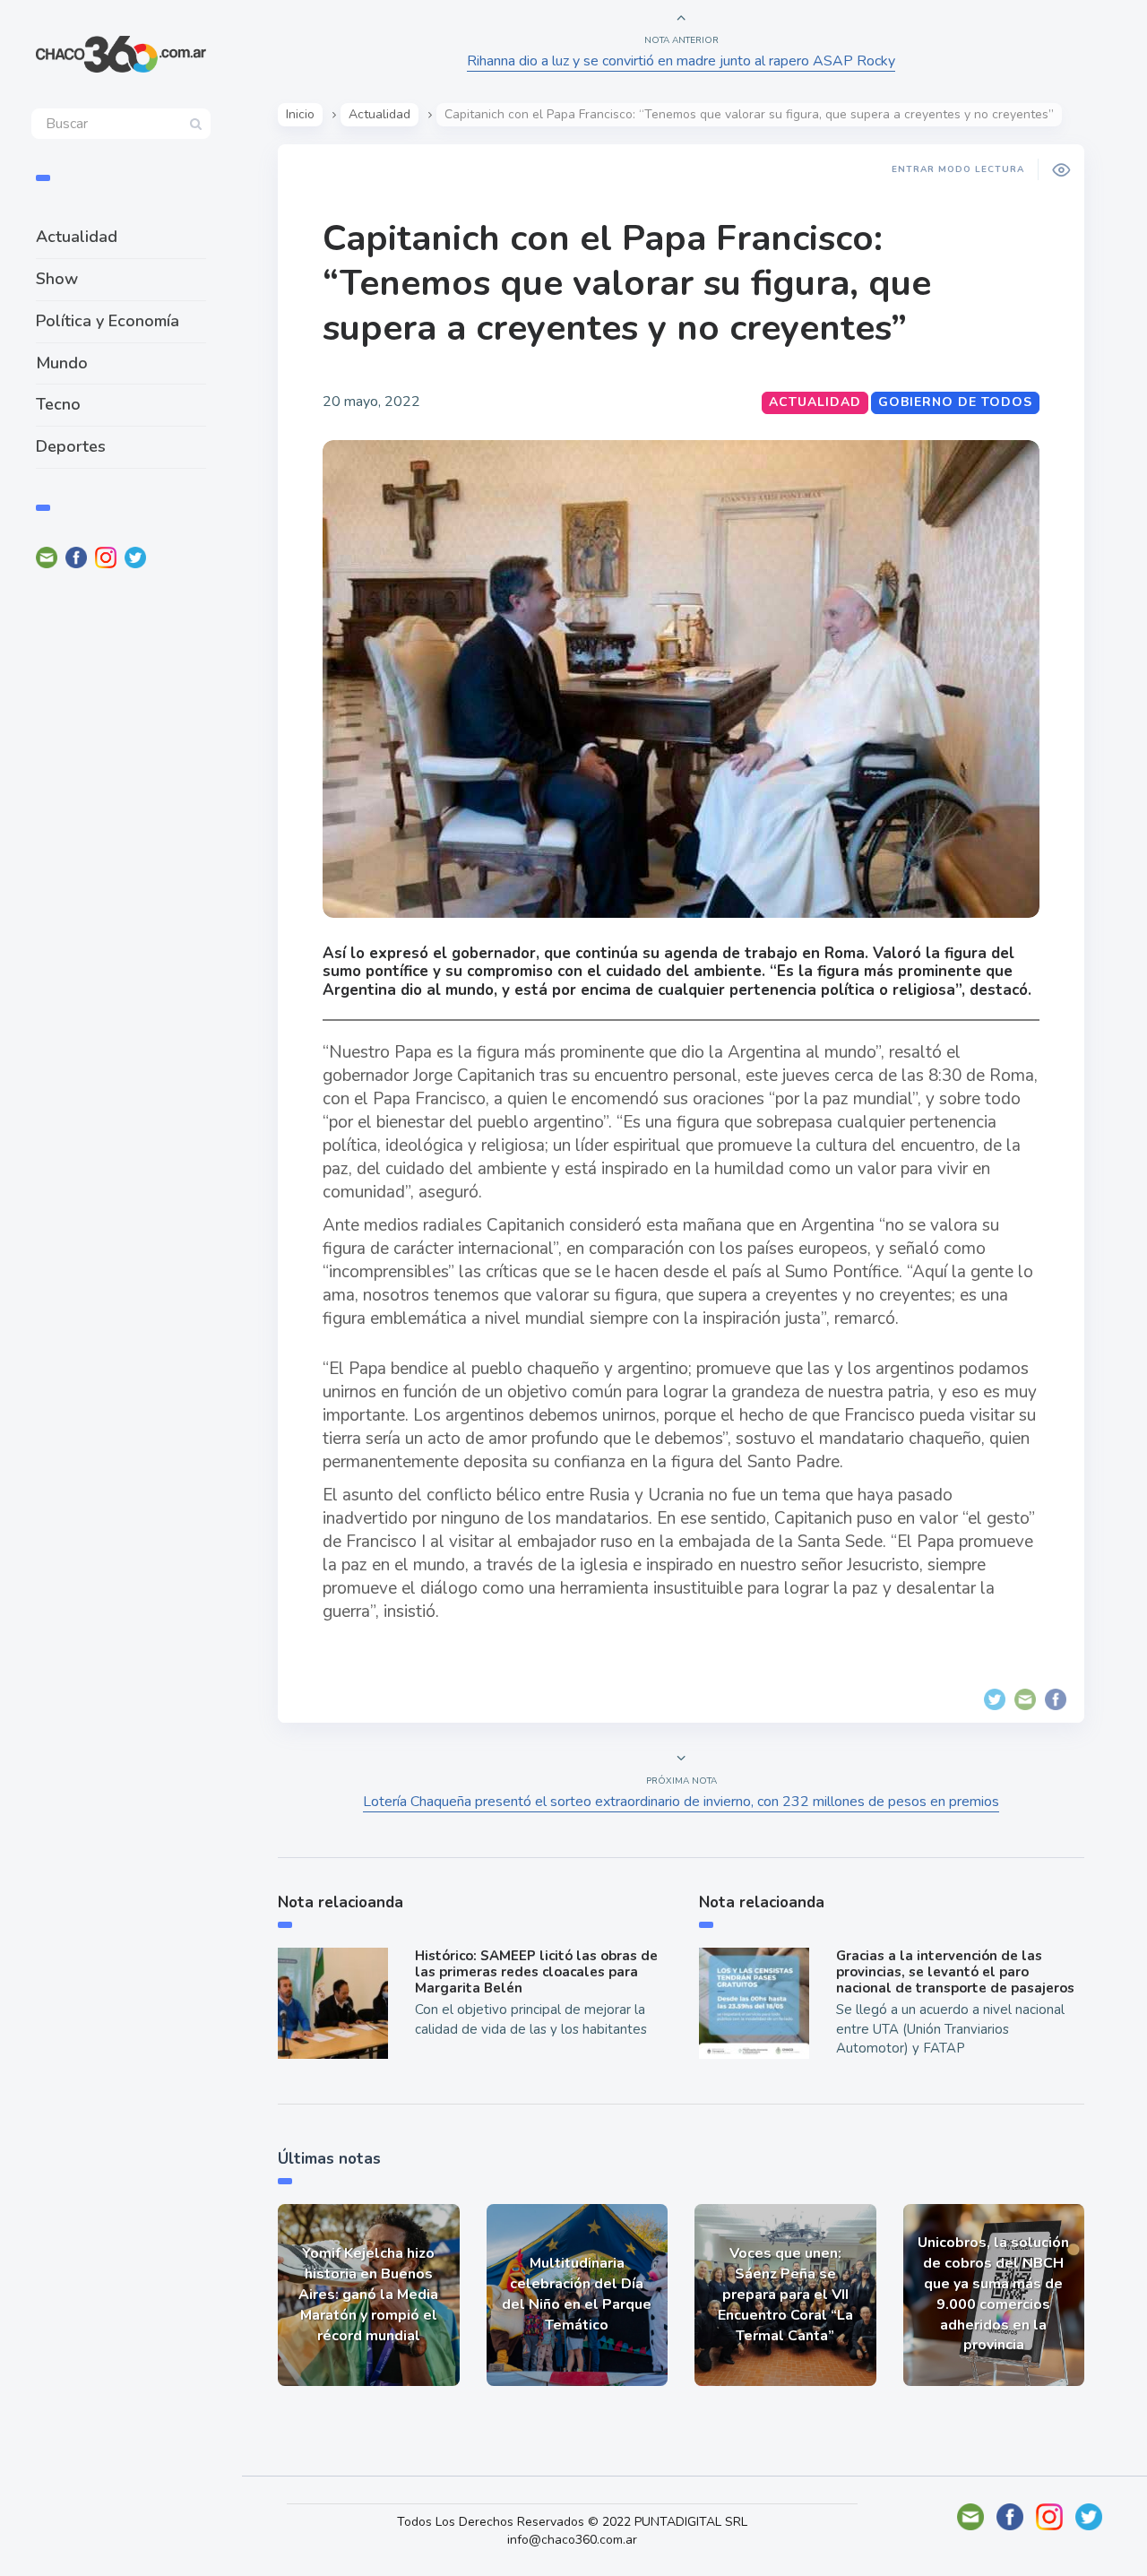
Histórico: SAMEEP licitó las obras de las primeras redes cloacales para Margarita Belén (536, 1972)
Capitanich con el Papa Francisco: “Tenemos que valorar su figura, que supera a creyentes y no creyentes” (627, 283)
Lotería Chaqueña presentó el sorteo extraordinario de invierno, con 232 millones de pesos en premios (681, 1802)
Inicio (300, 114)
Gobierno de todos (955, 402)
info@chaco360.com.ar (572, 2540)
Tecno (58, 404)
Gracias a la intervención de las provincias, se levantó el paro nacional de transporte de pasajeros (955, 1972)
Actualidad (77, 237)
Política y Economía (108, 321)
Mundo (62, 363)
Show (57, 279)
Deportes (71, 446)
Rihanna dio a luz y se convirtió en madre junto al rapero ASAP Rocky (681, 61)
